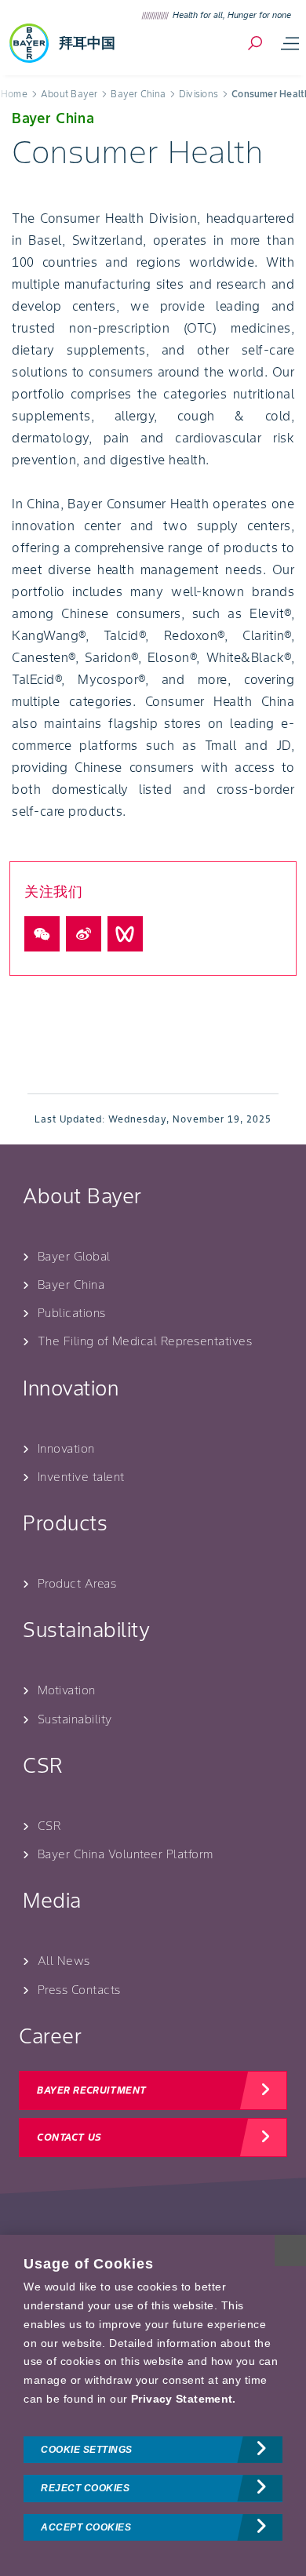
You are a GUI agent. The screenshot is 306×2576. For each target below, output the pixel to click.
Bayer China (71, 1284)
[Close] (290, 2250)
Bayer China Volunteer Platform (126, 1854)
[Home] (29, 43)
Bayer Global (74, 1256)
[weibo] (84, 934)
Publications (72, 1313)
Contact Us (69, 2137)
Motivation (67, 1690)
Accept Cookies (86, 2527)
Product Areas (77, 1583)
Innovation (66, 1448)
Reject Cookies (85, 2488)
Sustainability (75, 1719)
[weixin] (42, 934)
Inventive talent (81, 1477)
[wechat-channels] (125, 934)
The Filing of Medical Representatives (145, 1341)
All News (64, 1961)
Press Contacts (79, 1990)
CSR (49, 1826)
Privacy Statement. (184, 2399)
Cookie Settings (87, 2450)
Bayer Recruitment (92, 2090)
